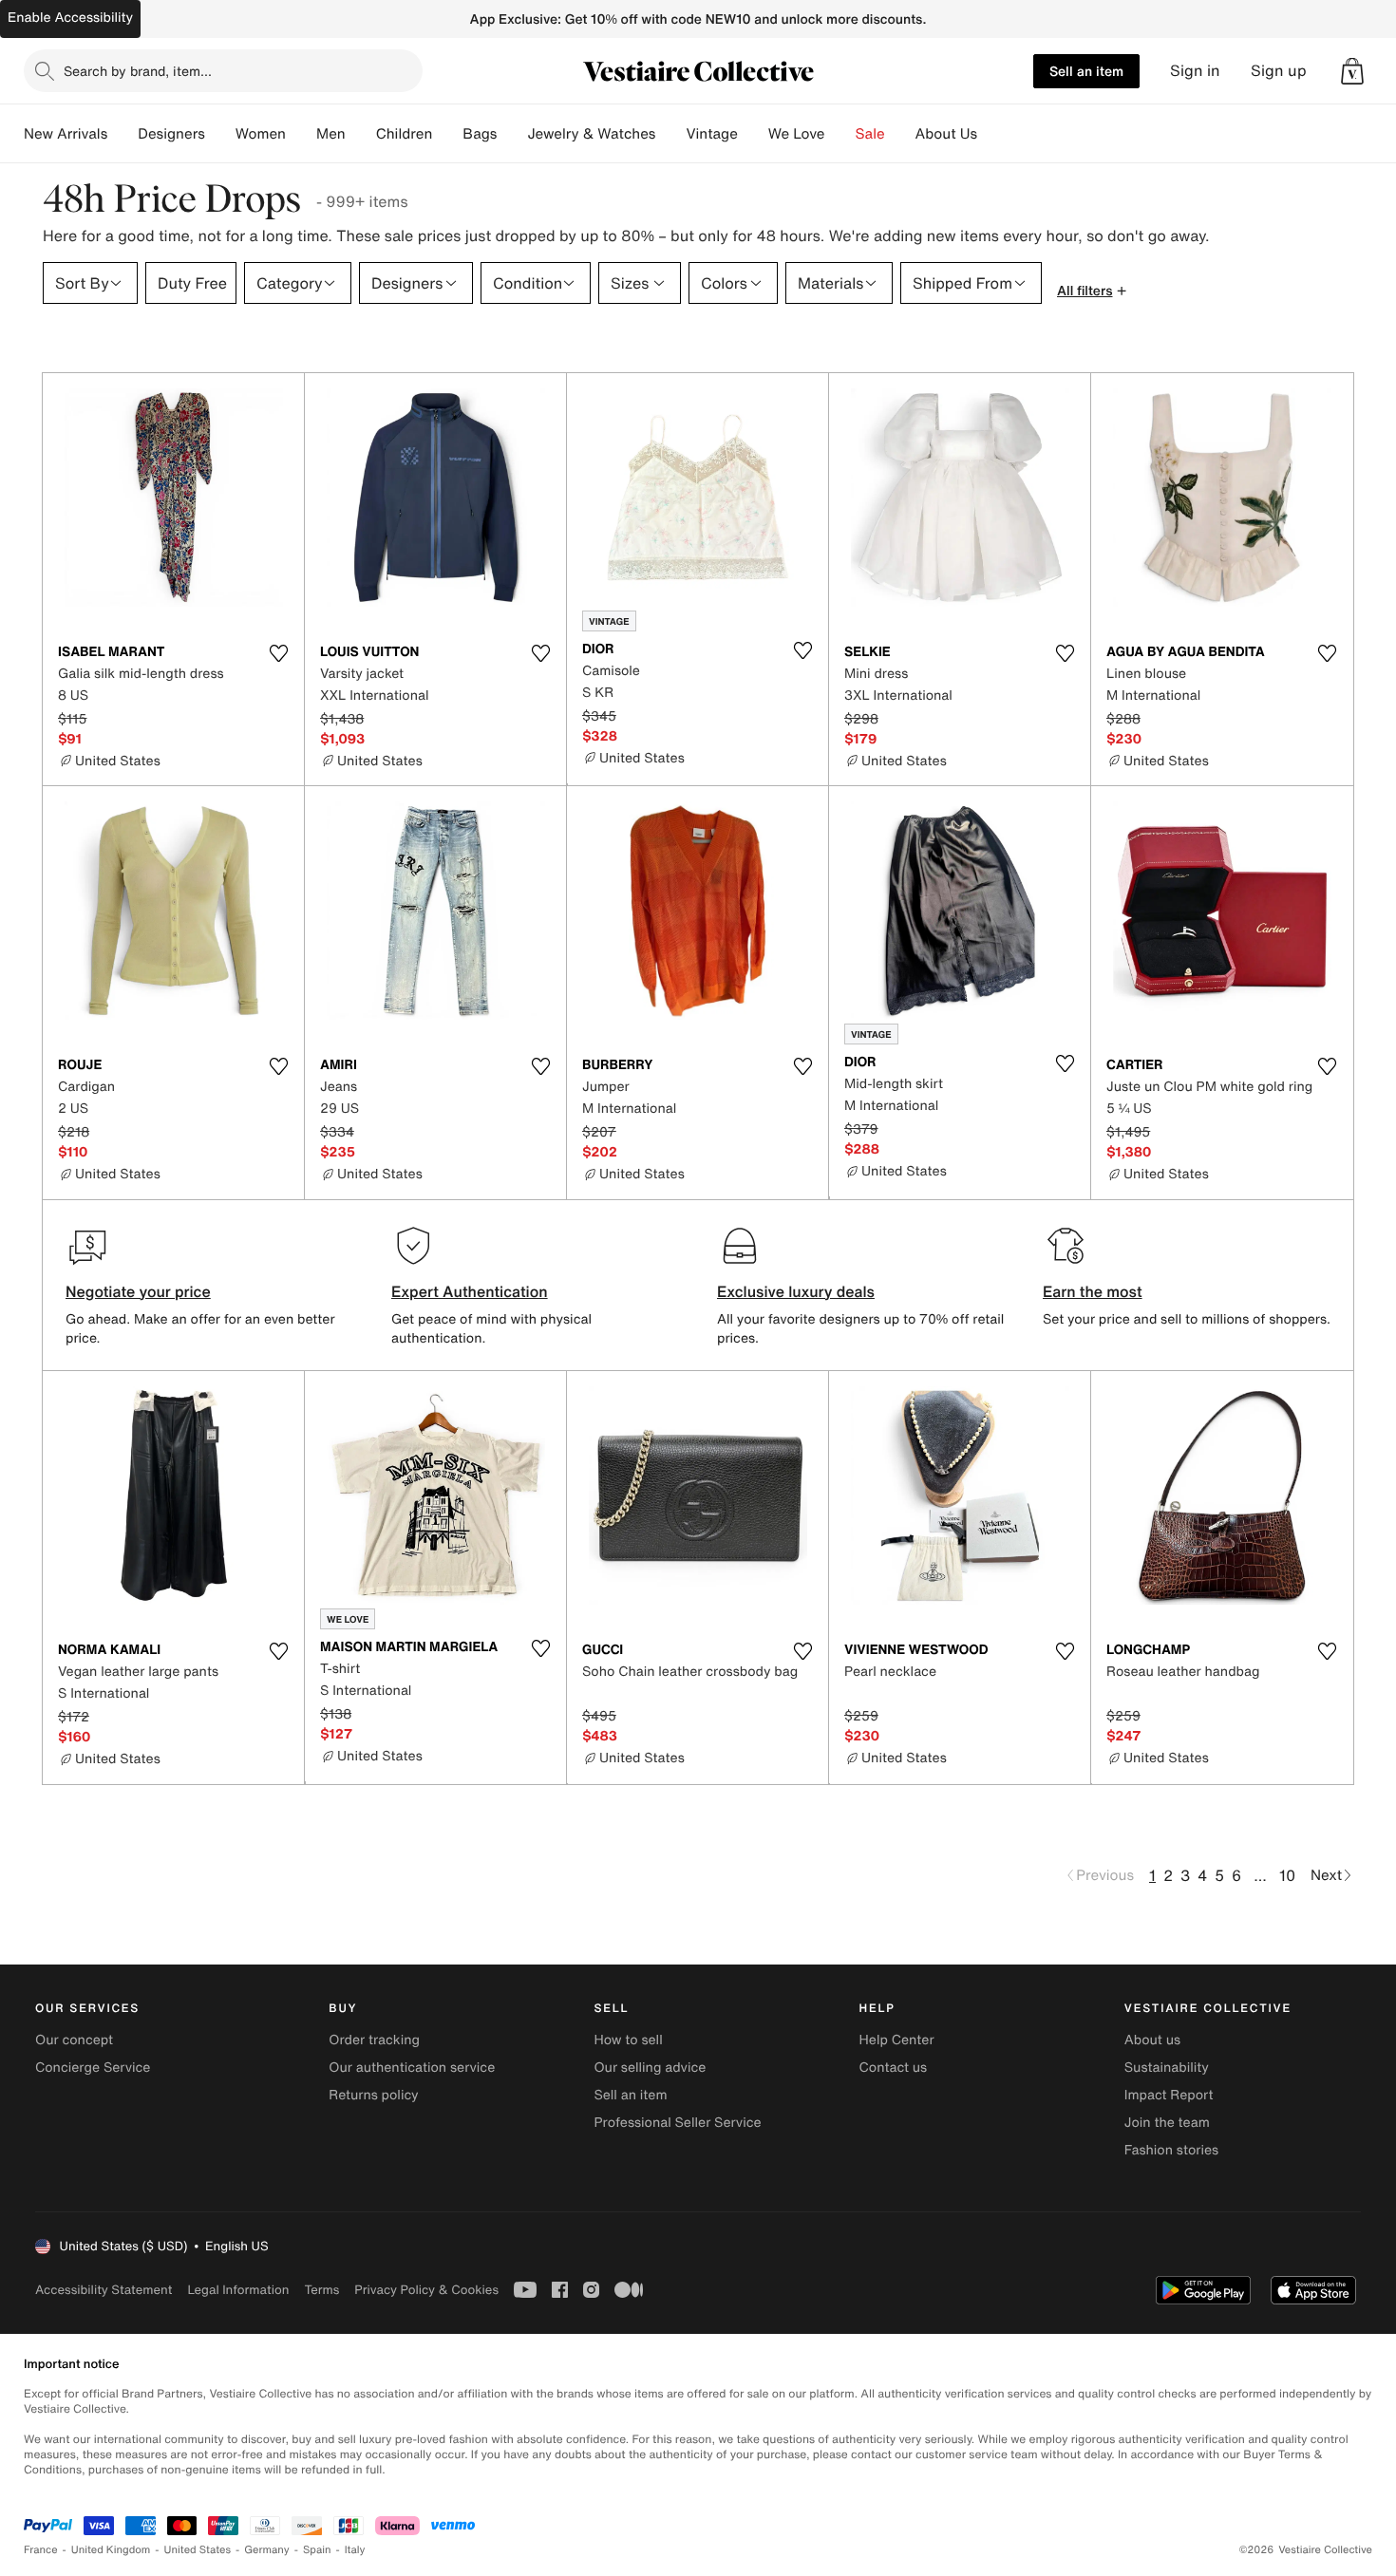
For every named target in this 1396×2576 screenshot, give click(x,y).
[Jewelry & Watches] (670, 134)
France (41, 2550)
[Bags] (512, 134)
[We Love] (840, 134)
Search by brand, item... (138, 71)
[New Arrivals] (123, 134)
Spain (317, 2550)
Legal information (238, 2290)
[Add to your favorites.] (278, 653)
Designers (171, 134)
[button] (1352, 71)
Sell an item (1086, 71)
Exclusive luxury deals (796, 1291)
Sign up (1279, 71)
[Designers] (220, 134)
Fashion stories (1171, 2150)
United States (198, 2550)
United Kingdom (111, 2550)
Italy (355, 2550)
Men (331, 134)
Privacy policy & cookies (426, 2290)
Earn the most (1093, 1291)
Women (261, 134)
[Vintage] (753, 134)
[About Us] (992, 134)
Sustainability (1167, 2068)
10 (1287, 1875)
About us (1152, 2040)
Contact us (894, 2068)
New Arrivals (66, 134)
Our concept (74, 2040)
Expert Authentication (470, 1291)
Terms (321, 2290)
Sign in (1195, 71)
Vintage (711, 134)
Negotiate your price (138, 1291)
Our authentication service (412, 2068)
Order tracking (374, 2040)
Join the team (1167, 2123)
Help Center (897, 2040)
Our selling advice (650, 2068)
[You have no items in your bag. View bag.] (1352, 71)
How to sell (628, 2040)
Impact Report (1169, 2095)
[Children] (447, 134)
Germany (267, 2550)
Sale (870, 134)
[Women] (301, 134)
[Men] (361, 134)
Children (405, 134)
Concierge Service (93, 2068)
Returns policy (373, 2095)
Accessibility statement (104, 2290)
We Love (797, 134)
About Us (946, 134)
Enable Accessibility (70, 18)
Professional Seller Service (677, 2123)
